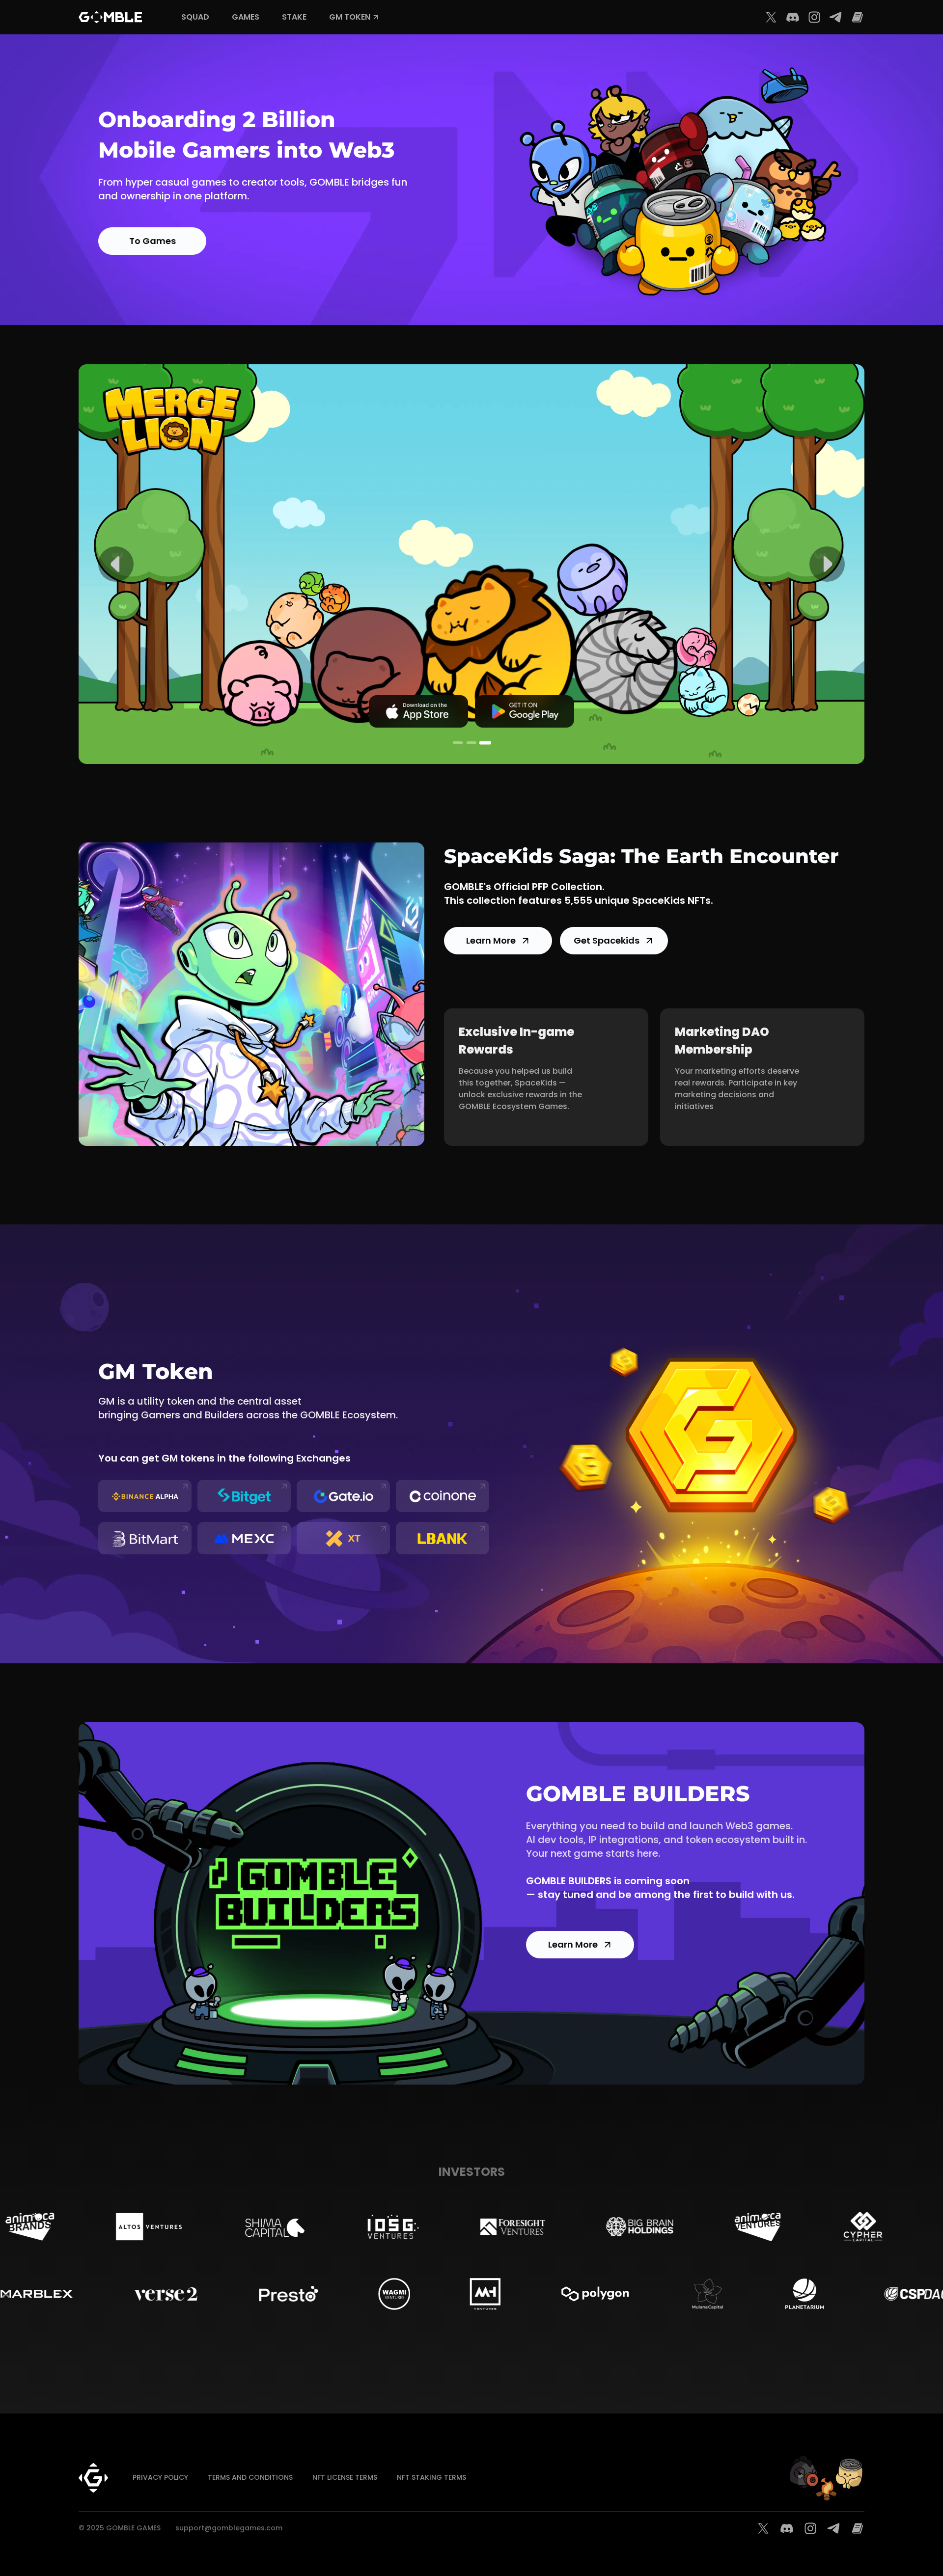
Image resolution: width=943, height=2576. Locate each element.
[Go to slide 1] (458, 743)
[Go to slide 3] (485, 743)
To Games (153, 241)
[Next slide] (827, 564)
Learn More (491, 940)
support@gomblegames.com (229, 2528)
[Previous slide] (116, 564)
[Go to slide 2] (471, 743)
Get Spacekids (607, 940)
